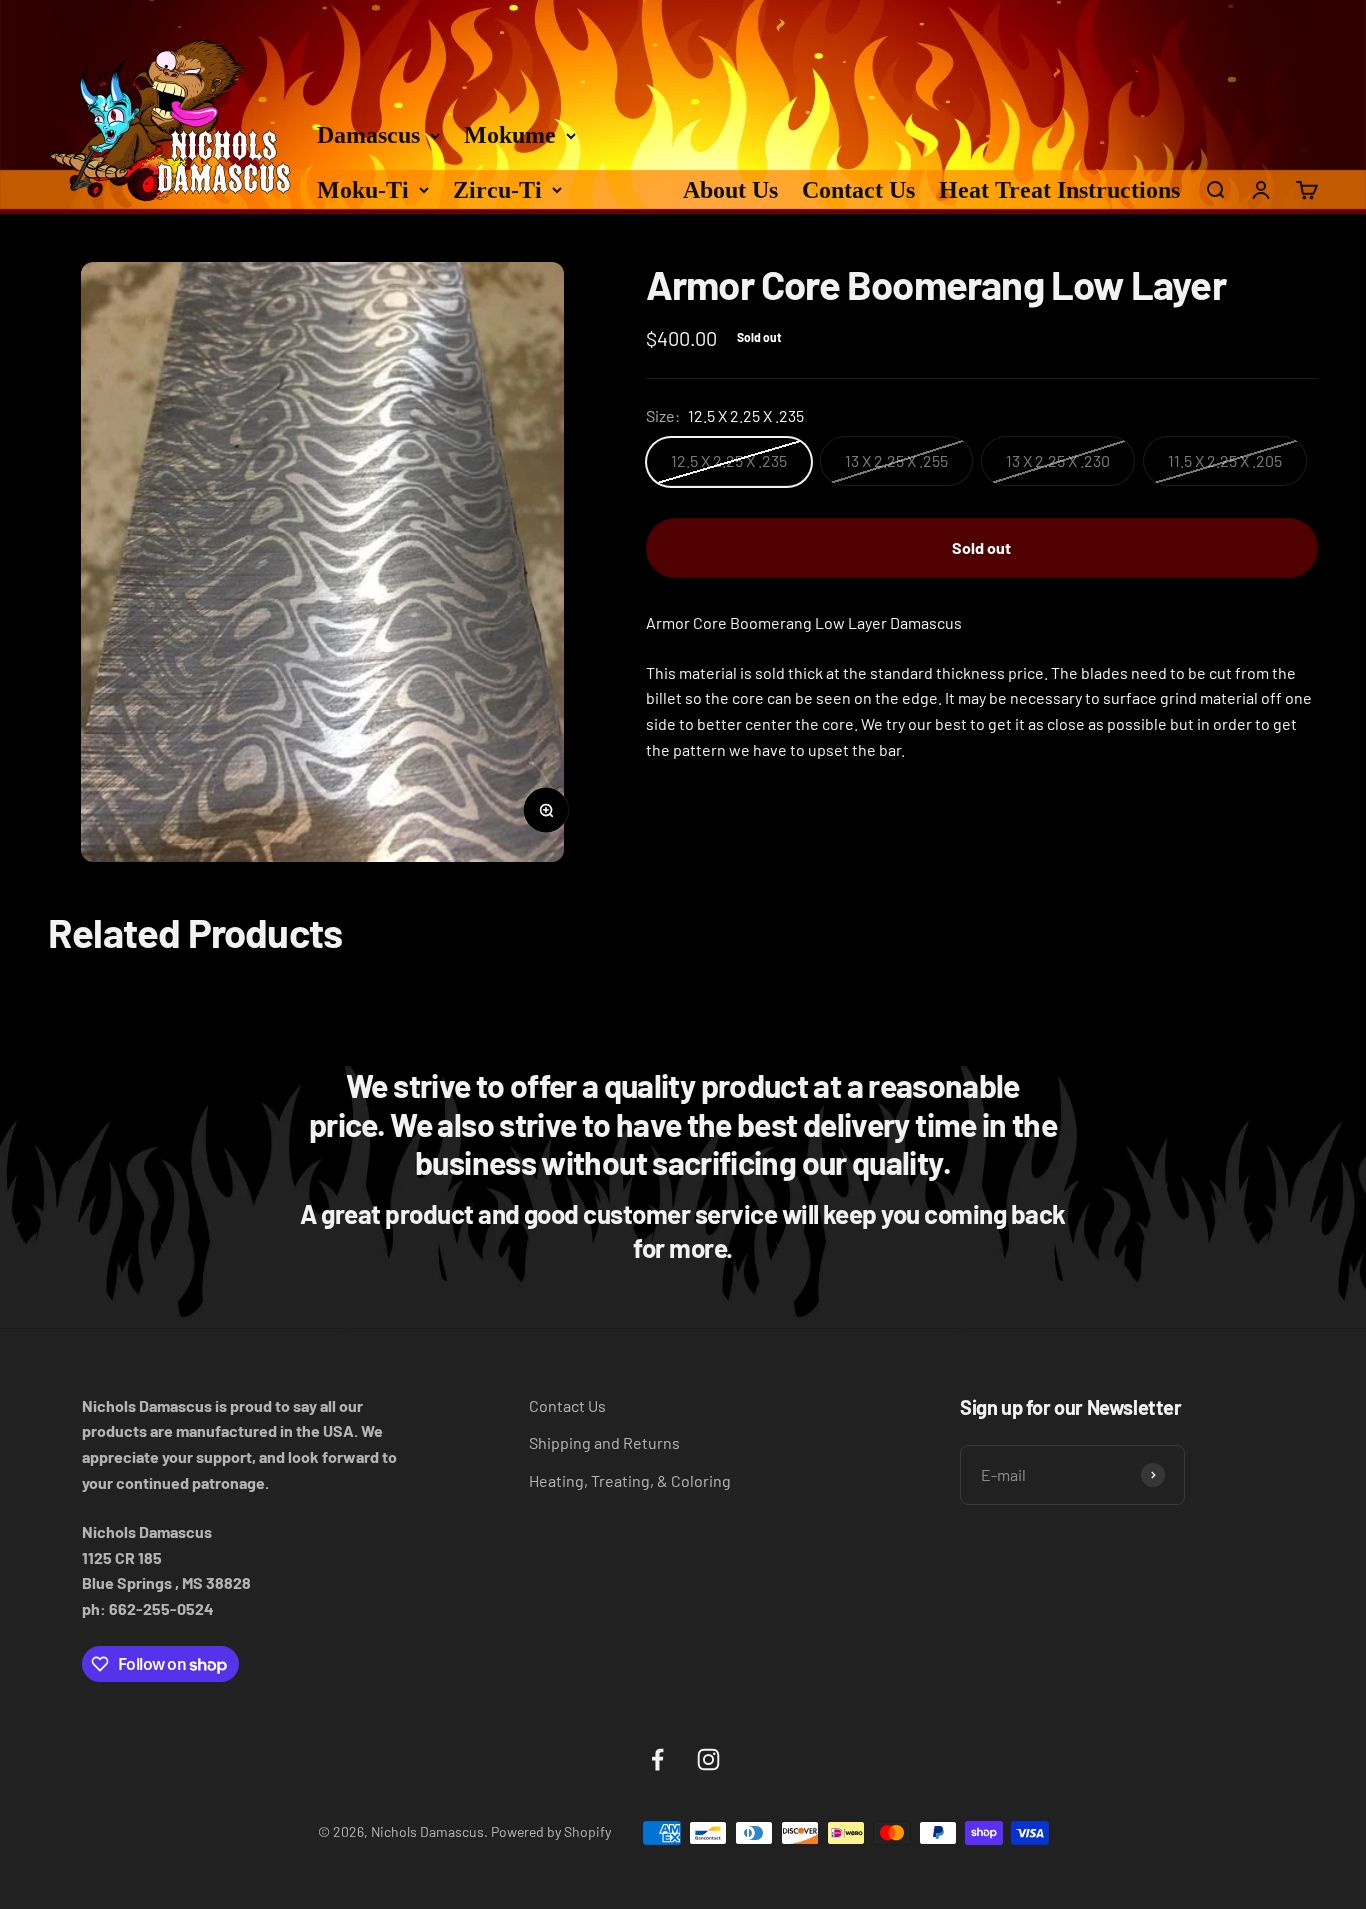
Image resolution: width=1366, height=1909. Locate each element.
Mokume (510, 135)
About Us (730, 190)
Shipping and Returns (604, 1442)
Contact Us (858, 190)
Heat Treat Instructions (1059, 190)
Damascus (368, 135)
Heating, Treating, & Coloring (630, 1480)
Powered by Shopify (551, 1831)
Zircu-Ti (497, 190)
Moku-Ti (363, 190)
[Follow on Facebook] (657, 1759)
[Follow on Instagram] (708, 1759)
